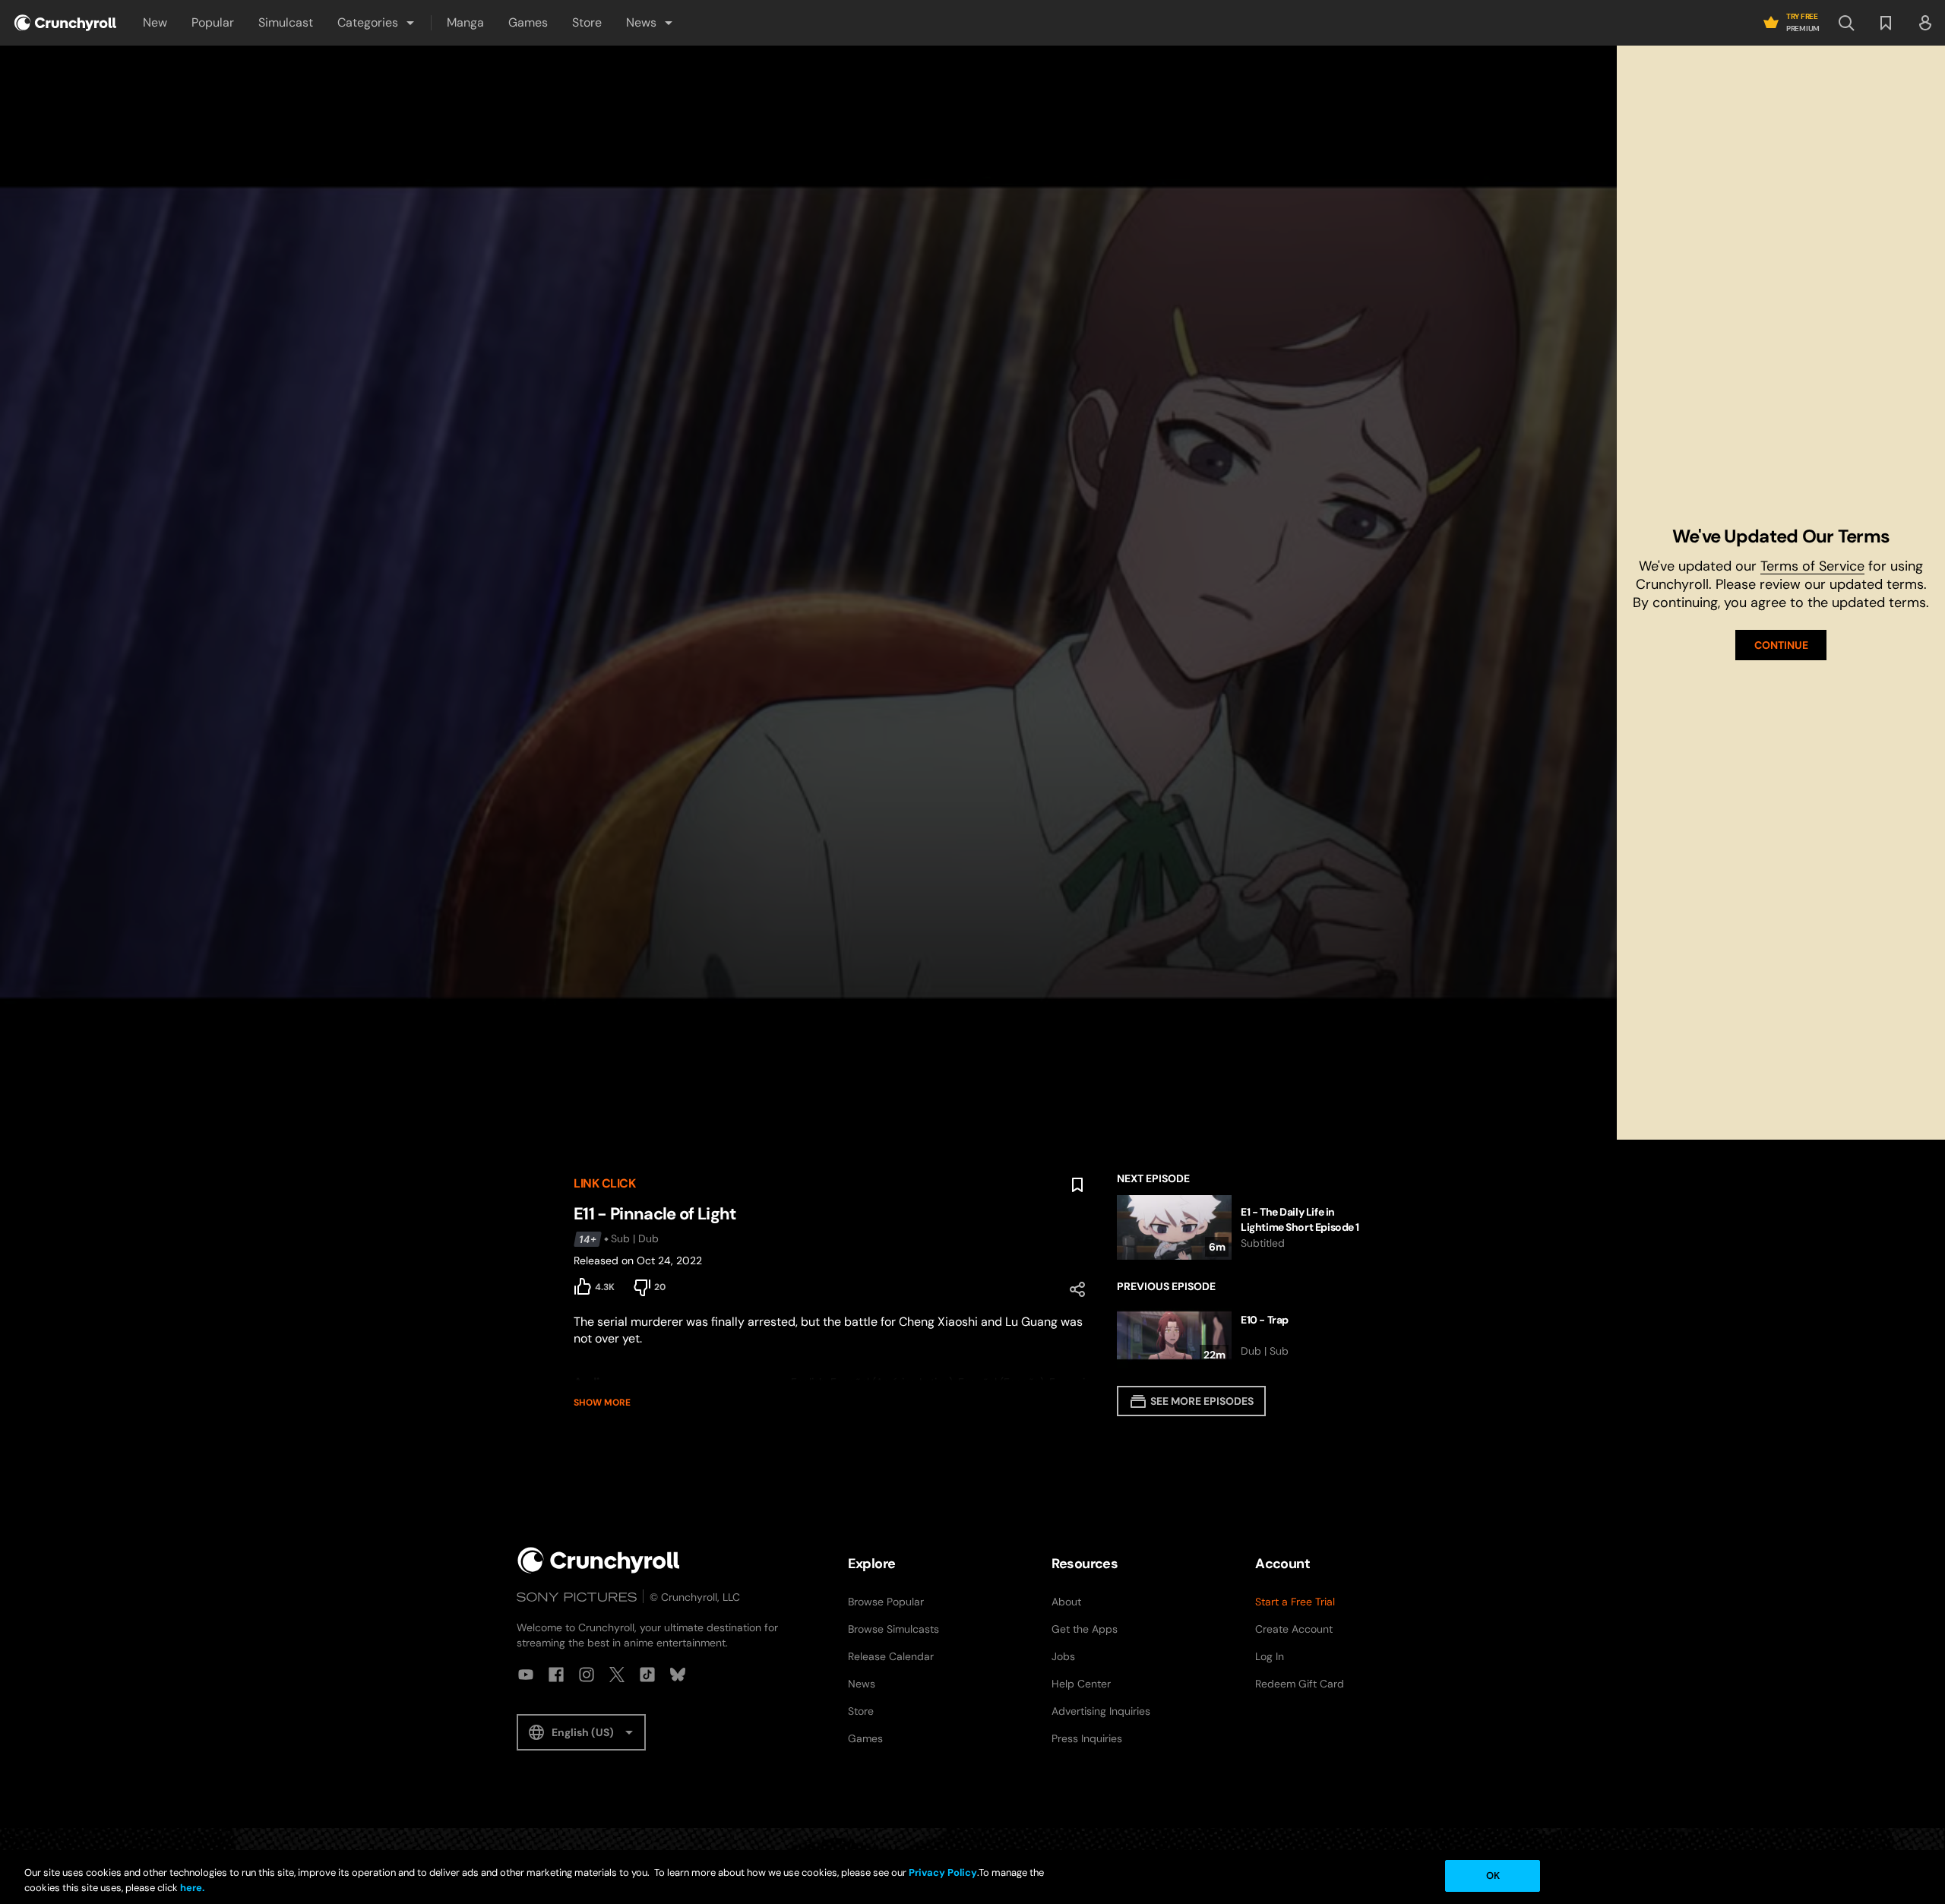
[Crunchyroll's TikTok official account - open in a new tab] (647, 1675)
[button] (377, 23)
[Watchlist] (1886, 23)
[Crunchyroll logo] (65, 23)
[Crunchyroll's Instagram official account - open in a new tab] (587, 1675)
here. (191, 1888)
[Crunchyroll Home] (599, 1560)
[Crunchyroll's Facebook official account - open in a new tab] (556, 1675)
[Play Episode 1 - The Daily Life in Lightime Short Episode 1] (1244, 1227)
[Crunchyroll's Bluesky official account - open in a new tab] (678, 1675)
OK (1493, 1876)
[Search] (1846, 23)
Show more (602, 1403)
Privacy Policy (943, 1872)
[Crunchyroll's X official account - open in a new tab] (617, 1675)
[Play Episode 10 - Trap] (1244, 1335)
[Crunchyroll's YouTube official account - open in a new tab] (526, 1675)
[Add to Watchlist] (1077, 1185)
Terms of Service (1812, 566)
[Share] (1077, 1289)
